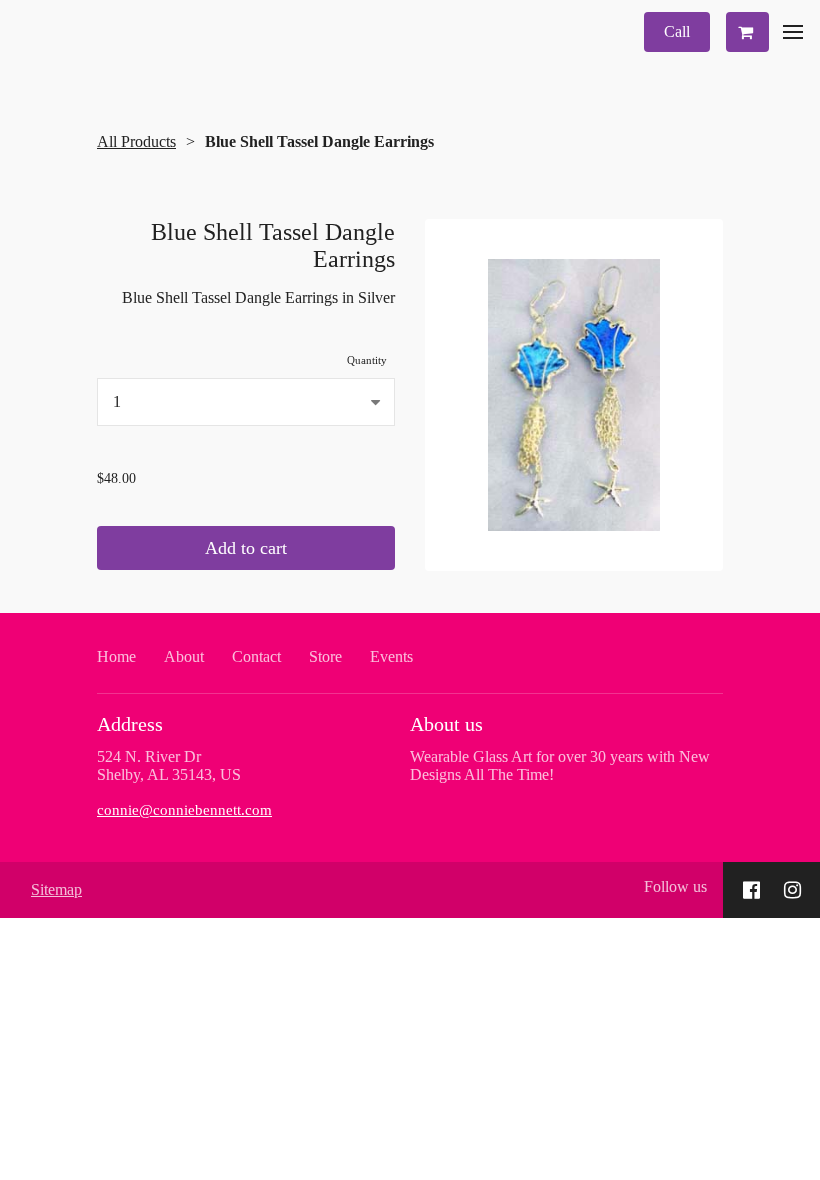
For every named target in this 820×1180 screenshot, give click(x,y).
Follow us (675, 886)
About (184, 656)
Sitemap (56, 889)
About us (446, 724)
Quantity (367, 360)
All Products (136, 141)
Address (130, 724)
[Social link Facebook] (751, 890)
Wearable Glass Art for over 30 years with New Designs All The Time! (560, 765)
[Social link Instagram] (792, 890)
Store (325, 656)
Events (391, 656)
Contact (256, 656)
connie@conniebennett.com (184, 810)
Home (116, 656)
